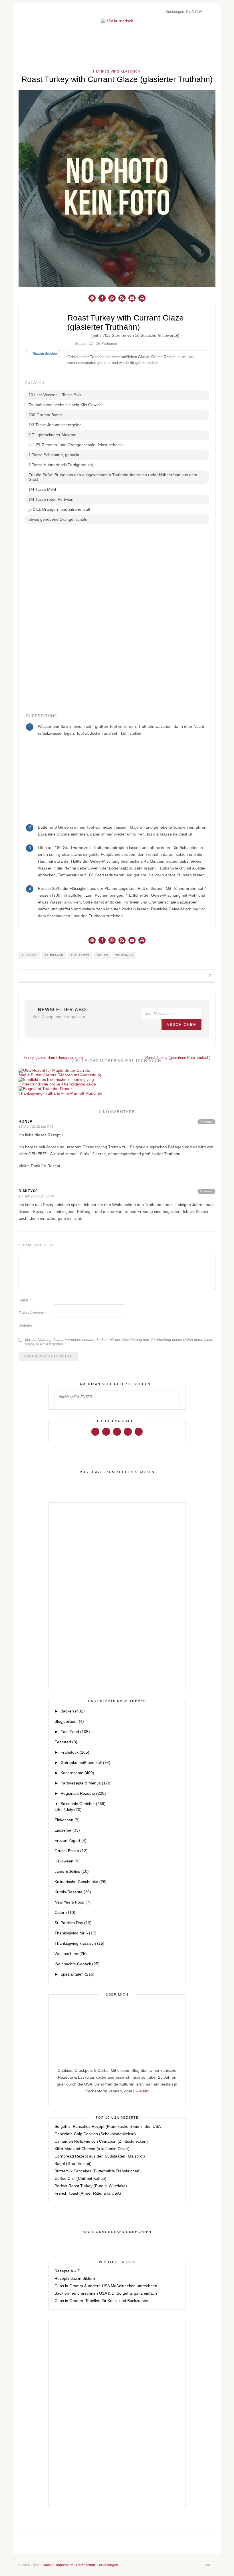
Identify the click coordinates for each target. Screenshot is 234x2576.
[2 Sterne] (74, 334)
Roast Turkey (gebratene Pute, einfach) (178, 1058)
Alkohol (29, 955)
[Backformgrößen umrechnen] (117, 2232)
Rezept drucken (45, 354)
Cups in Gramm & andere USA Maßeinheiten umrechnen (106, 2286)
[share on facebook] (182, 976)
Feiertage (54, 955)
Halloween (67, 1861)
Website (25, 1326)
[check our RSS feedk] (157, 2542)
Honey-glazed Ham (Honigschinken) (53, 1058)
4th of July (68, 1810)
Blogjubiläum (69, 1721)
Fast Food (75, 1732)
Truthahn (124, 955)
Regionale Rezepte (83, 1793)
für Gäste (80, 955)
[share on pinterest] (195, 976)
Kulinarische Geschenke (81, 1882)
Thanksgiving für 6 (75, 1933)
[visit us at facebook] (193, 47)
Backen (73, 1711)
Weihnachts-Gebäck (77, 1964)
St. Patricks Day (73, 1923)
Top (209, 2565)
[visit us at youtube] (128, 1431)
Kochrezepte (77, 1773)
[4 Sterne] (83, 334)
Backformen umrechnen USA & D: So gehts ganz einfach (106, 2293)
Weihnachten (71, 1954)
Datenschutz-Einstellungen (97, 2565)
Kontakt (48, 2565)
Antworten (206, 1122)
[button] (92, 298)
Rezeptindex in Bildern (75, 2278)
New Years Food (73, 1902)
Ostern (65, 1912)
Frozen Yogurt (70, 1840)
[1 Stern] (70, 334)
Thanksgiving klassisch (116, 71)
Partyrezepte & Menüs (86, 1783)
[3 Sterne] (79, 334)
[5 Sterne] (88, 334)
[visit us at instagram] (199, 47)
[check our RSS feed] (211, 47)
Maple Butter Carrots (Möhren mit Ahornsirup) (60, 1075)
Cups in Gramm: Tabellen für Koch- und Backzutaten (102, 2301)
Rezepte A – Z (67, 2271)
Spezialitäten (77, 1974)
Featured (66, 1742)
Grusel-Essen (71, 1851)
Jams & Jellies (72, 1871)
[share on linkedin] (202, 976)
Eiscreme (67, 1830)
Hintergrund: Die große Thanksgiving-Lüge (57, 1084)
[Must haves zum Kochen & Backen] (117, 1472)
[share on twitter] (189, 976)
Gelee (102, 955)
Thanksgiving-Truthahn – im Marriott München (60, 1093)
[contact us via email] (138, 2542)
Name (25, 1300)
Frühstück (75, 1752)
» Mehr (142, 2091)
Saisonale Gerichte (83, 1804)
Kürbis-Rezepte (73, 1892)
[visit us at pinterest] (205, 47)
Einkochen (67, 1820)
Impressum (65, 2565)
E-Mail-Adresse (33, 1313)
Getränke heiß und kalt (85, 1762)
